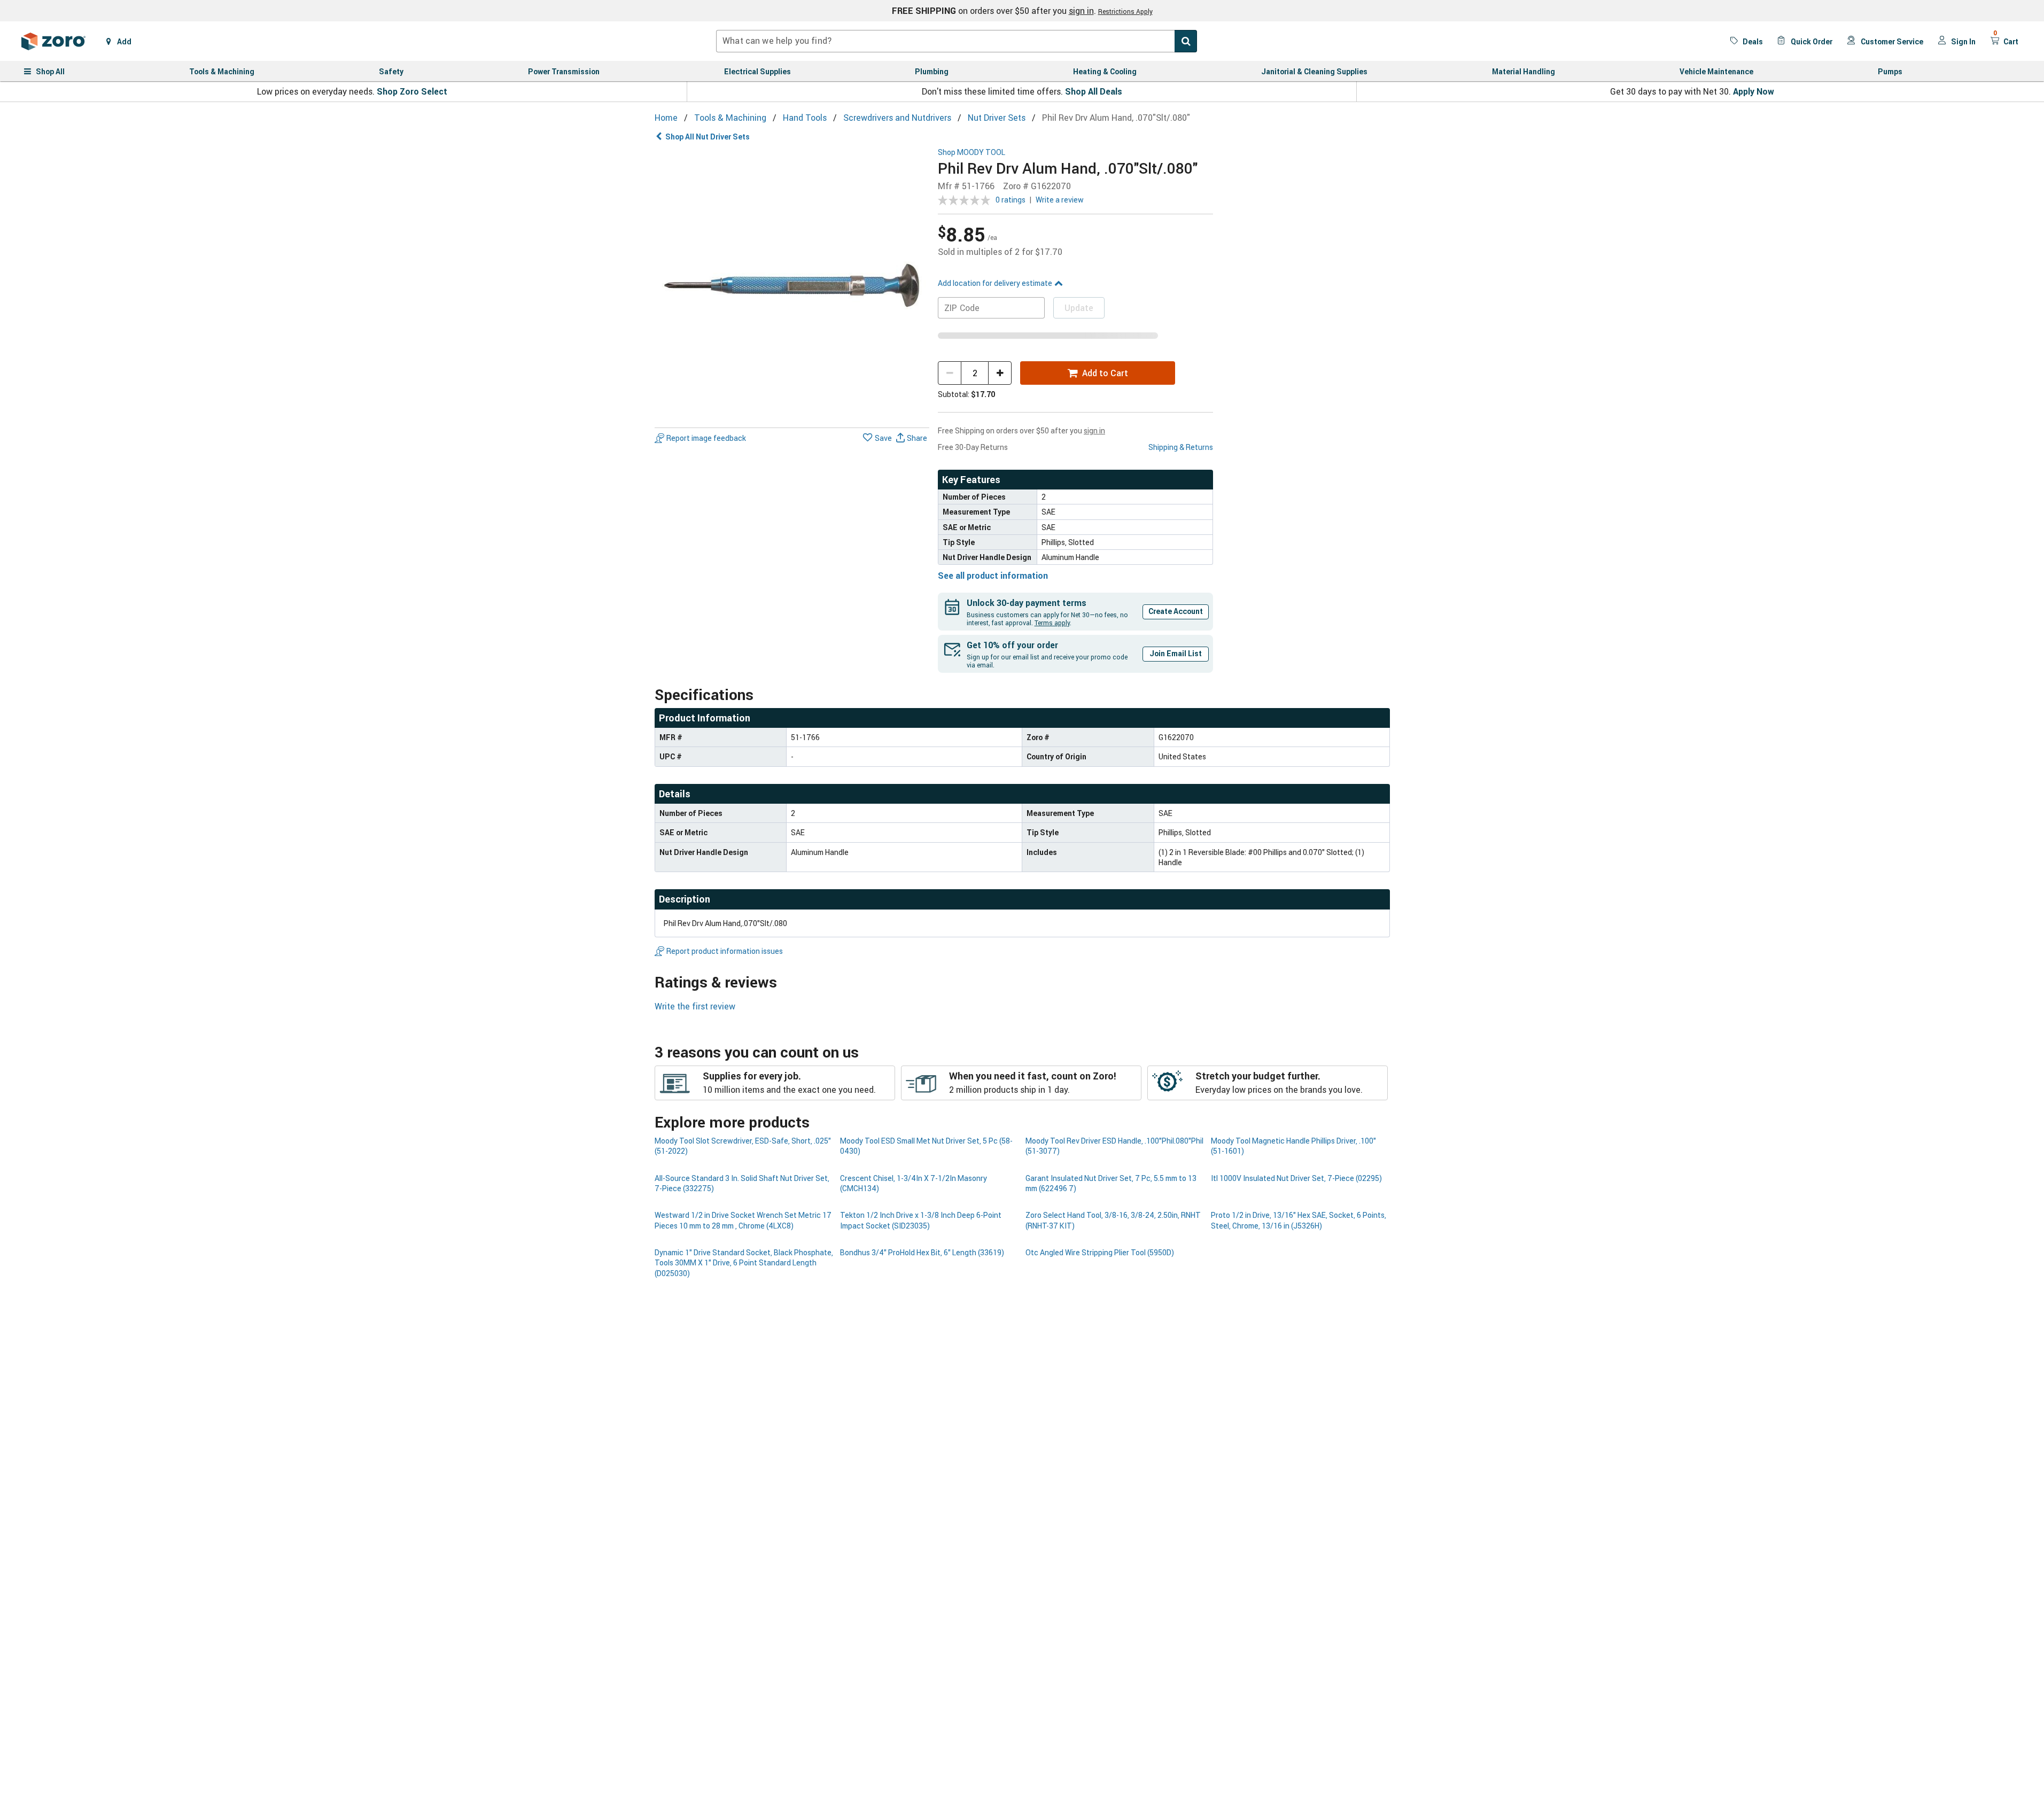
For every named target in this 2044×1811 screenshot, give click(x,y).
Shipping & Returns (1181, 447)
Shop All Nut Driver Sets (708, 137)
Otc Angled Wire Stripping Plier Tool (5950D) (1100, 1252)
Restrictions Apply (1125, 11)
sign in (1081, 11)
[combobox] (957, 41)
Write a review (1060, 200)
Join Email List (1176, 653)
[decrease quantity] (950, 373)
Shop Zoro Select (412, 91)
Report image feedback (706, 438)
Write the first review (695, 1006)
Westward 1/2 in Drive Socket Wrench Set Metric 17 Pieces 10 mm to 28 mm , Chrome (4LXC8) (743, 1220)
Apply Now (1754, 91)
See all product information (993, 576)
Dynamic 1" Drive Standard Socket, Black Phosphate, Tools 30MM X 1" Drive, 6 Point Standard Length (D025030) (744, 1263)
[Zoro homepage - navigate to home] (53, 41)
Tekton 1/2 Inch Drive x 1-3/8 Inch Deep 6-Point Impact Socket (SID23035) (921, 1220)
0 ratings (1011, 200)
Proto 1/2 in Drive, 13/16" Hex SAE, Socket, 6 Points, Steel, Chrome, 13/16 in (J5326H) (1299, 1220)
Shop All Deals (1094, 91)
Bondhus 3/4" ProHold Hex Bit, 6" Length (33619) (922, 1252)
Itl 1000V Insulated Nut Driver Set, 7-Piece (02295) (1296, 1178)
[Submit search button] (1186, 41)
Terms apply (1052, 623)
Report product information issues (725, 951)
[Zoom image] (792, 286)
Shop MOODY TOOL (972, 153)
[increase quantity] (1000, 373)
